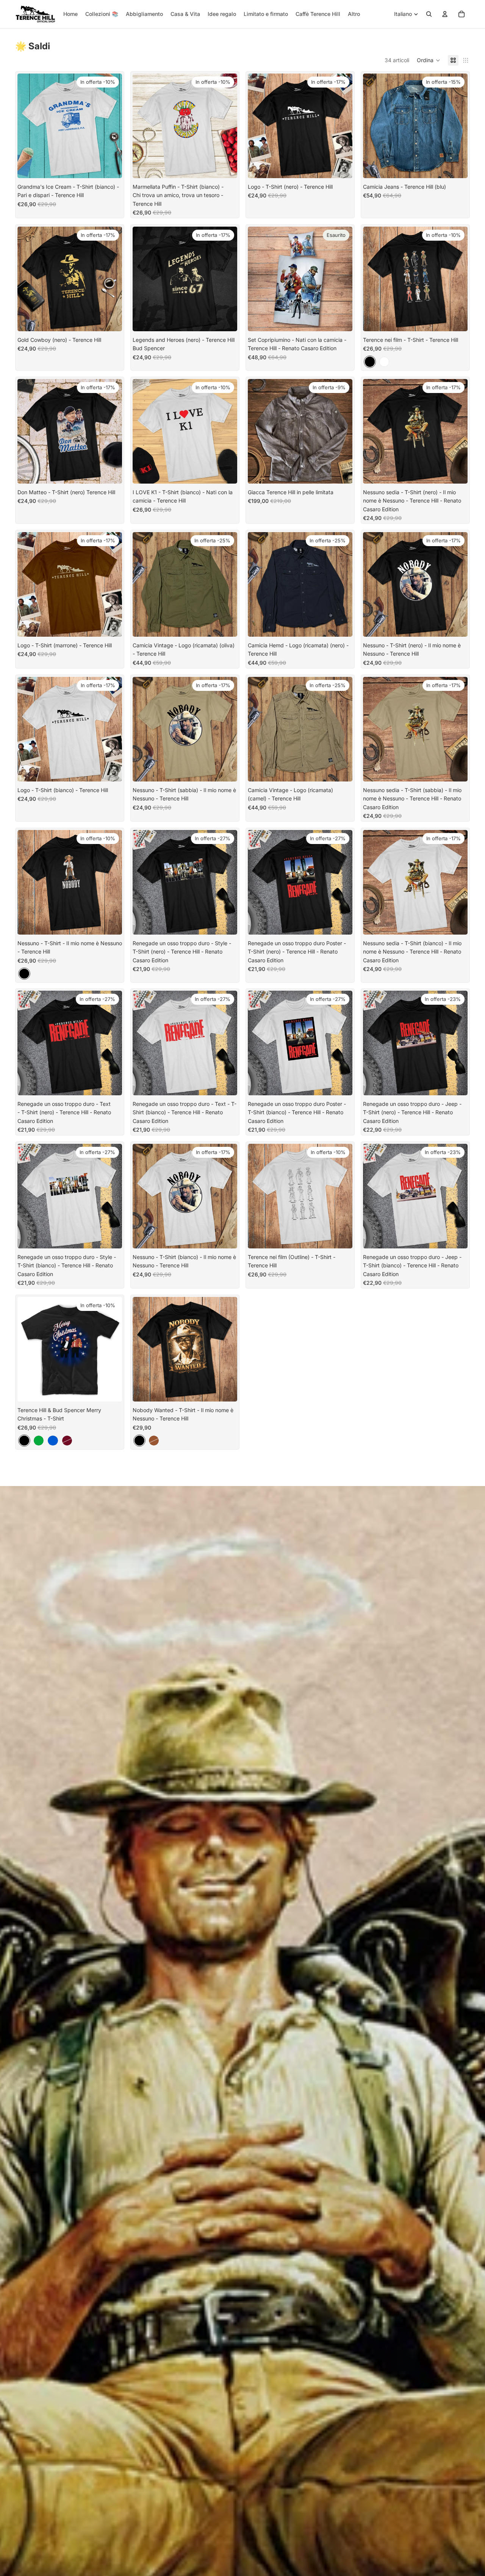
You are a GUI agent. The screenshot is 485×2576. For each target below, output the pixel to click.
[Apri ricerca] (429, 14)
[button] (429, 60)
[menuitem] (354, 14)
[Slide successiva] (456, 126)
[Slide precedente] (374, 126)
